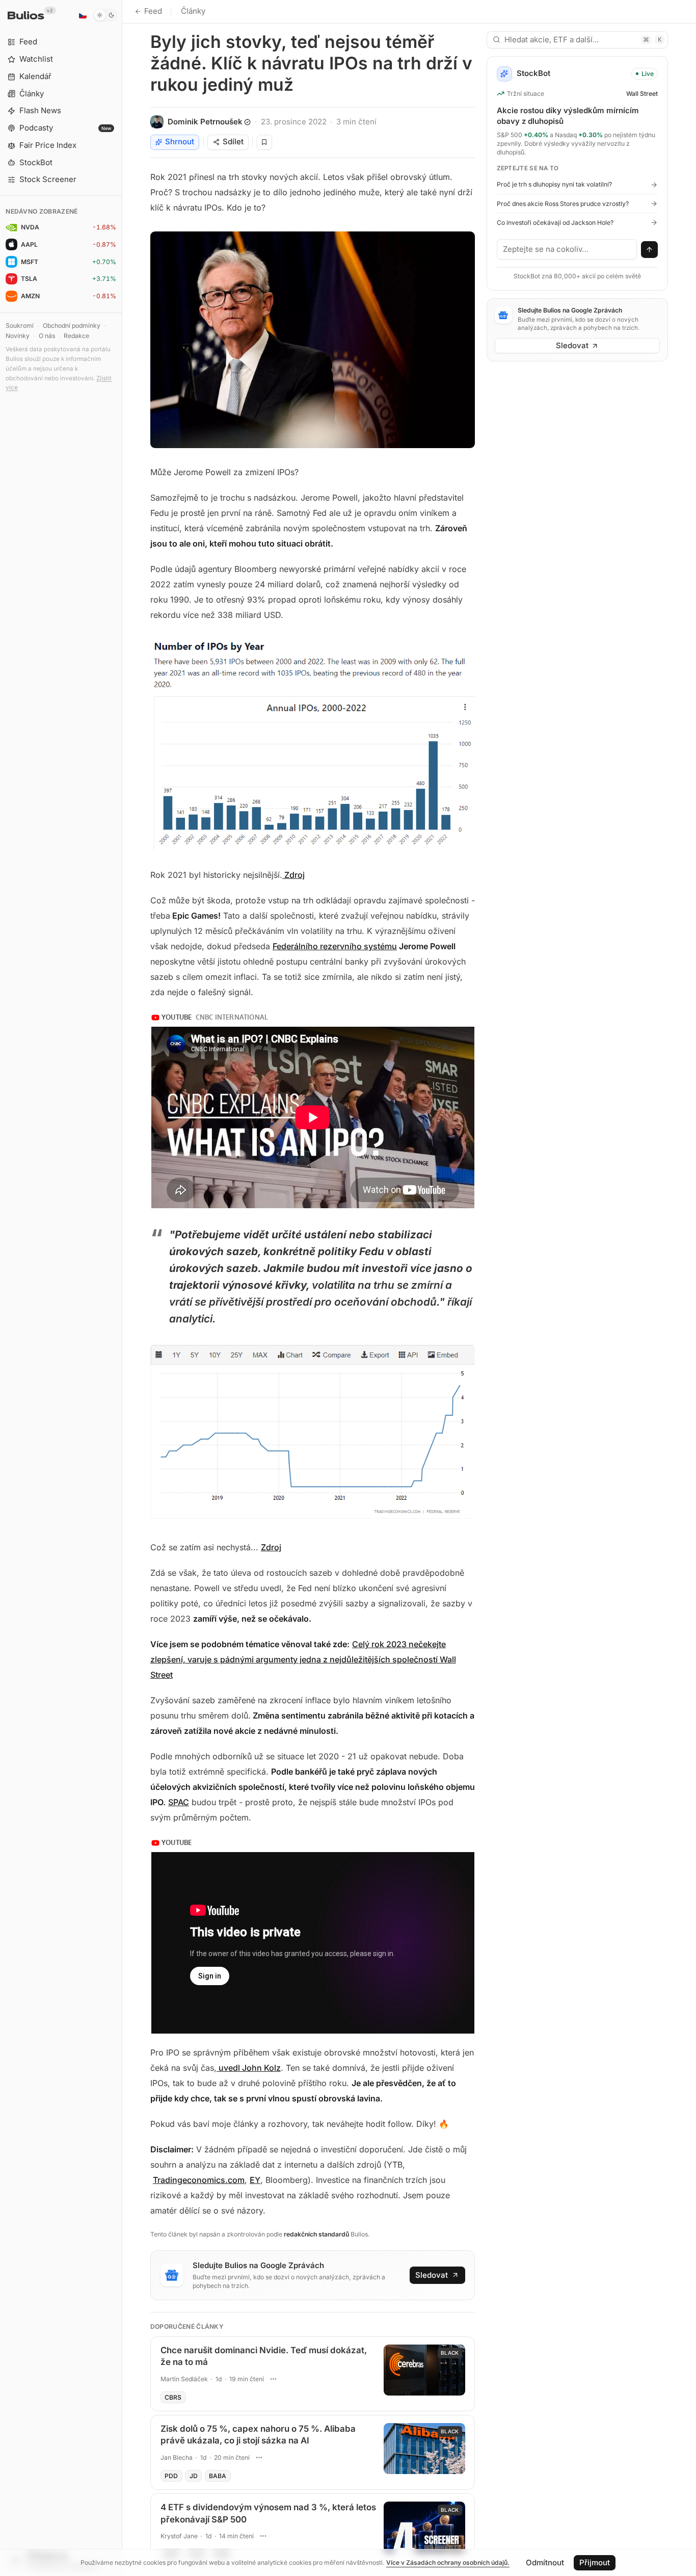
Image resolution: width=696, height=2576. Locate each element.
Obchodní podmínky (72, 326)
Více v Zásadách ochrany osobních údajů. (448, 2562)
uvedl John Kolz (249, 2068)
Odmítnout (545, 2562)
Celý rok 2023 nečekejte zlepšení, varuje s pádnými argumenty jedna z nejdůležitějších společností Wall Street (303, 1659)
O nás (47, 336)
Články (193, 11)
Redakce (76, 336)
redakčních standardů (316, 2234)
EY (255, 2180)
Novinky (18, 336)
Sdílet (233, 141)
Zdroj (293, 875)
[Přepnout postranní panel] (122, 1288)
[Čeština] (83, 15)
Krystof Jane (179, 2536)
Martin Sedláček (184, 2379)
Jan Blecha (177, 2457)
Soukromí (20, 326)
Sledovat (432, 2275)
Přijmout (595, 2562)
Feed (153, 11)
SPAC (179, 1802)
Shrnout (180, 141)
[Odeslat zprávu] (650, 250)
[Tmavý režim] (106, 15)
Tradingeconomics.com (199, 2180)
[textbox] (567, 249)
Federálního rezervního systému (335, 946)
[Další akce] (274, 2379)
